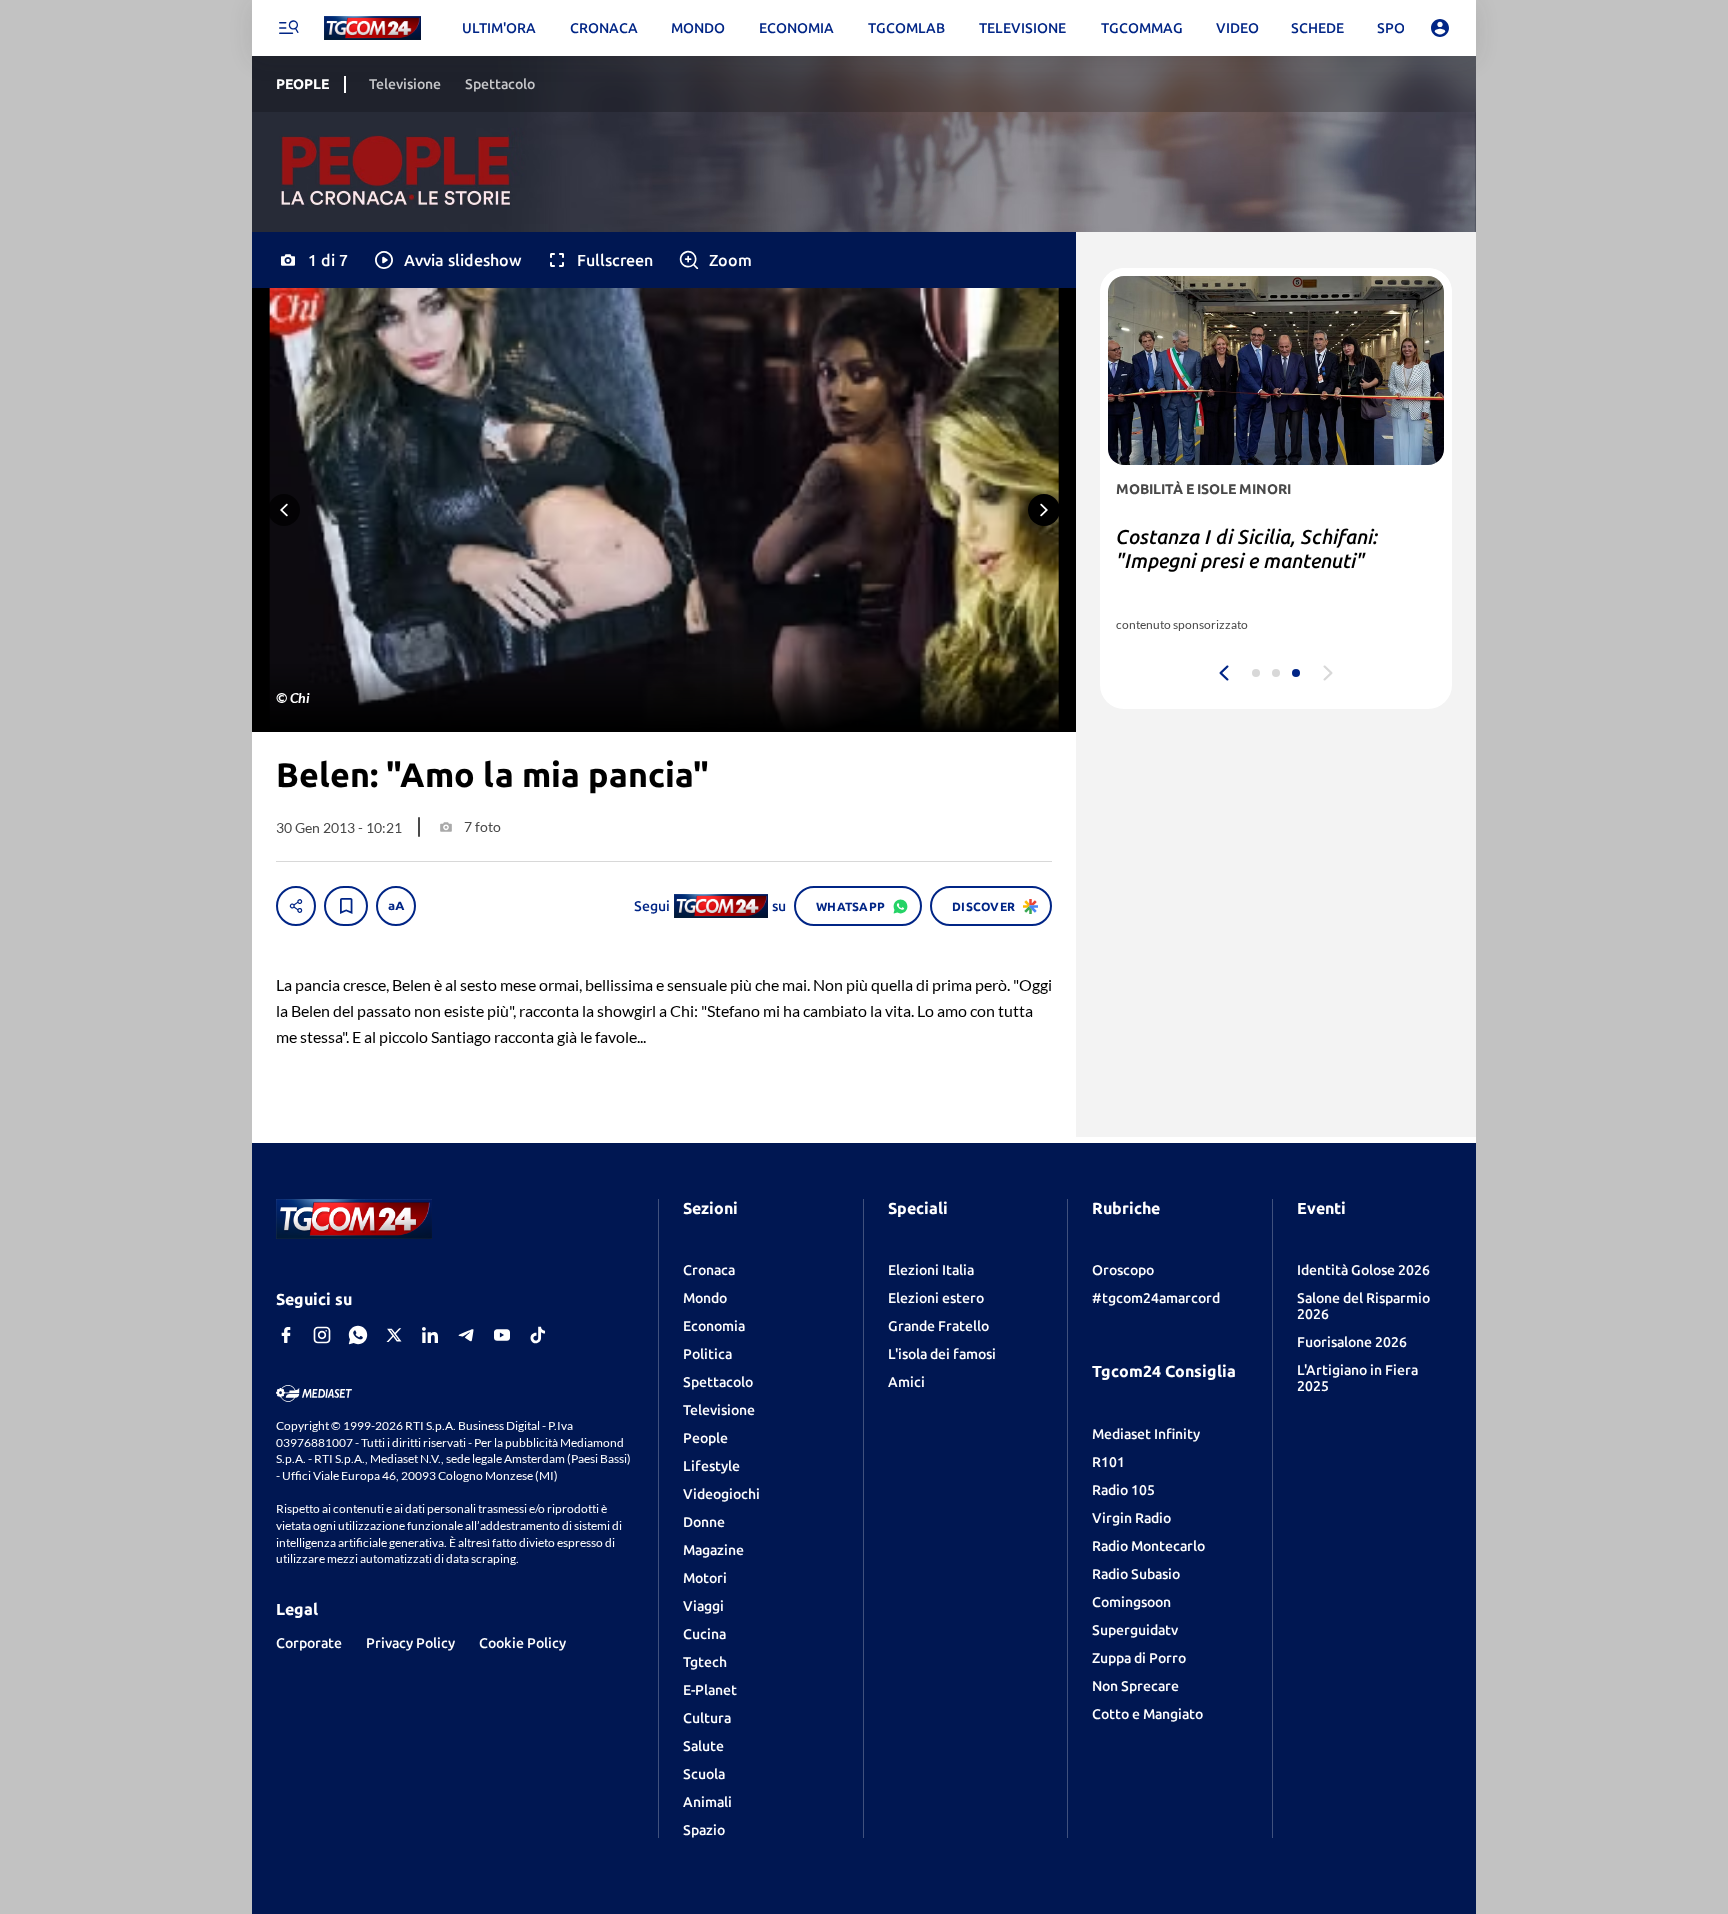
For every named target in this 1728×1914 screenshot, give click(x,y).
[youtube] (502, 1335)
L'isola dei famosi (942, 1354)
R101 (1108, 1462)
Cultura (707, 1718)
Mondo (705, 1298)
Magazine (713, 1550)
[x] (394, 1335)
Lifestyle (711, 1466)
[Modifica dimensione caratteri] (396, 906)
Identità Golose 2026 (1363, 1270)
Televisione (719, 1410)
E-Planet (710, 1690)
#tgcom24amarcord (1156, 1298)
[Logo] (372, 28)
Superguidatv (1135, 1630)
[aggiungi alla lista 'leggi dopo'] (346, 906)
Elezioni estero (936, 1298)
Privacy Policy (410, 1643)
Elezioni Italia (931, 1270)
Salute (703, 1746)
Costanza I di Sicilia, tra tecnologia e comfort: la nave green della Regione (1271, 560)
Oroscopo (1123, 1270)
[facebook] (286, 1335)
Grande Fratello (938, 1326)
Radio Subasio (1136, 1574)
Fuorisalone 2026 (1352, 1342)
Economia (714, 1326)
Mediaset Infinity (1146, 1434)
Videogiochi (721, 1494)
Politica (707, 1354)
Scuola (704, 1774)
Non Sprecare (1135, 1686)
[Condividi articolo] (296, 906)
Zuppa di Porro (1139, 1658)
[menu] (288, 28)
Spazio (704, 1830)
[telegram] (466, 1335)
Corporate (309, 1643)
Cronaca (709, 1270)
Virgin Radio (1131, 1518)
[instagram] (322, 1335)
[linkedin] (430, 1335)
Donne (704, 1522)
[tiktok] (538, 1335)
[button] (446, 260)
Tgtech (705, 1662)
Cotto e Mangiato (1147, 1714)
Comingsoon (1131, 1602)
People (705, 1438)
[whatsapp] (358, 1335)
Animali (707, 1802)
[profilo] (1440, 28)
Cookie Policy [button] (522, 1643)
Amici (906, 1382)
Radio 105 (1123, 1490)
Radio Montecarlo (1148, 1546)
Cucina (704, 1634)
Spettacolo (718, 1382)
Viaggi (703, 1606)
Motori (705, 1578)
